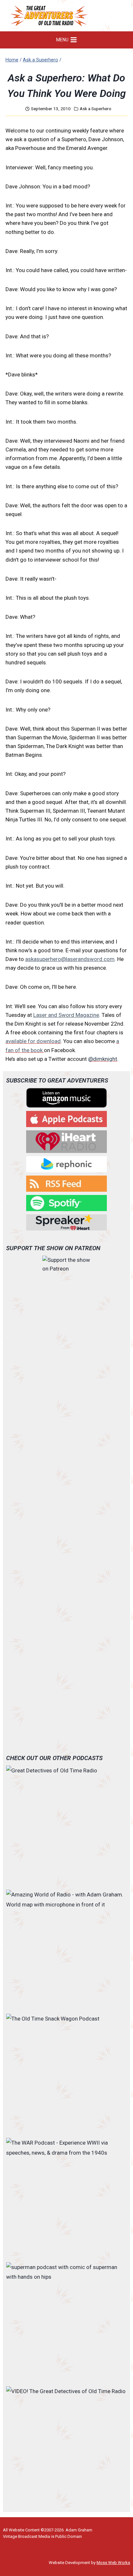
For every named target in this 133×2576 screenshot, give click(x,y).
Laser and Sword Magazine (66, 1015)
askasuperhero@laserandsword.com (70, 959)
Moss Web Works (113, 2563)
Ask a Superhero (96, 109)
